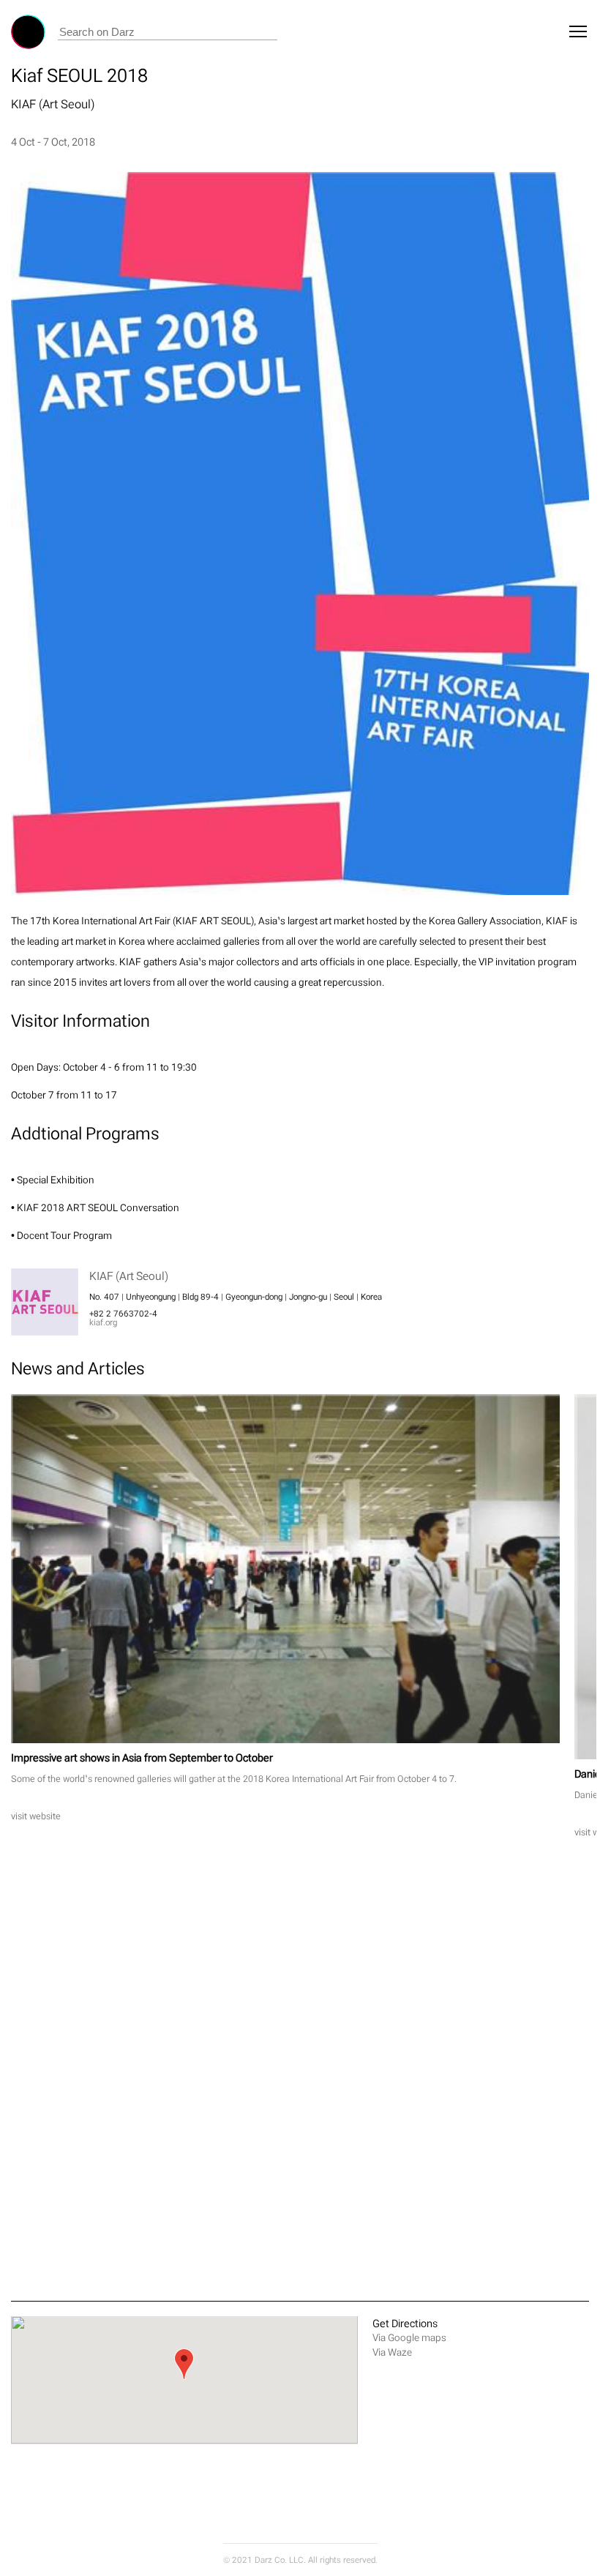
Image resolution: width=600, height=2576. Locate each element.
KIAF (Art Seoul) (53, 104)
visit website (36, 1816)
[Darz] (28, 32)
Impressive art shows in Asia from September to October (142, 1757)
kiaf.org (103, 1322)
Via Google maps (409, 2338)
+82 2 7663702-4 (123, 1314)
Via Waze (392, 2352)
